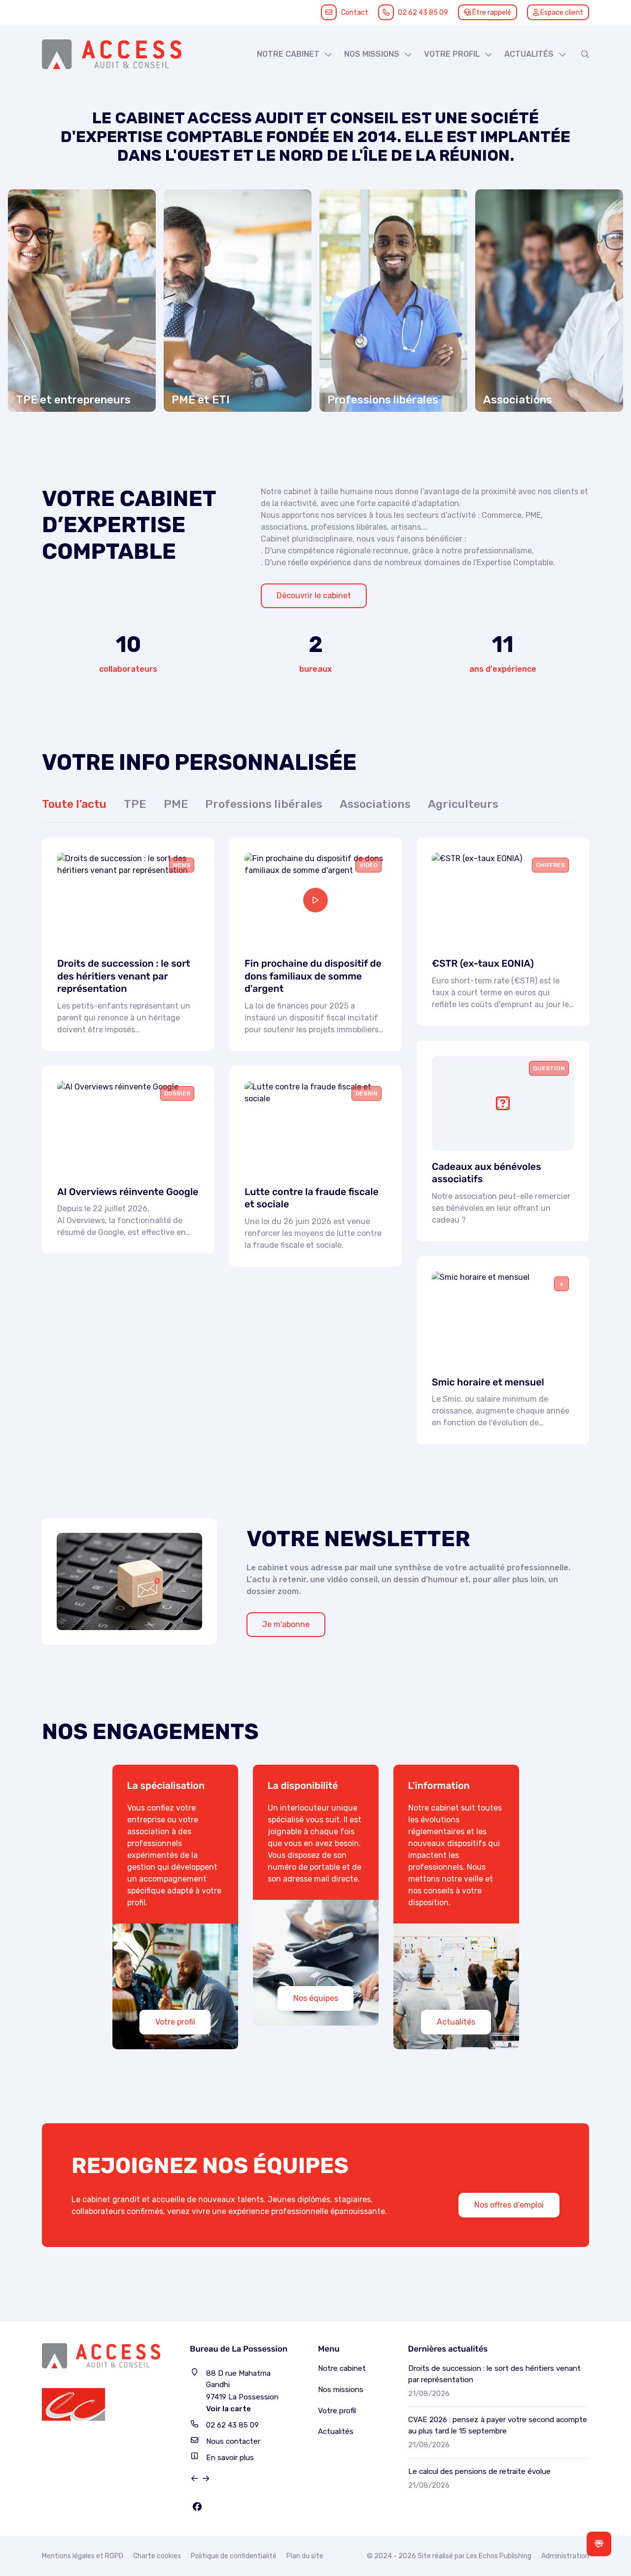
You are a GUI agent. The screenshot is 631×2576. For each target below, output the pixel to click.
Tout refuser (158, 2550)
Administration (565, 2556)
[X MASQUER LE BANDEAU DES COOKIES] (308, 2443)
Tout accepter (62, 2550)
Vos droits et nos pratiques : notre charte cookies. (92, 2515)
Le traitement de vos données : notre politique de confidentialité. (115, 2524)
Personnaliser (254, 2550)
